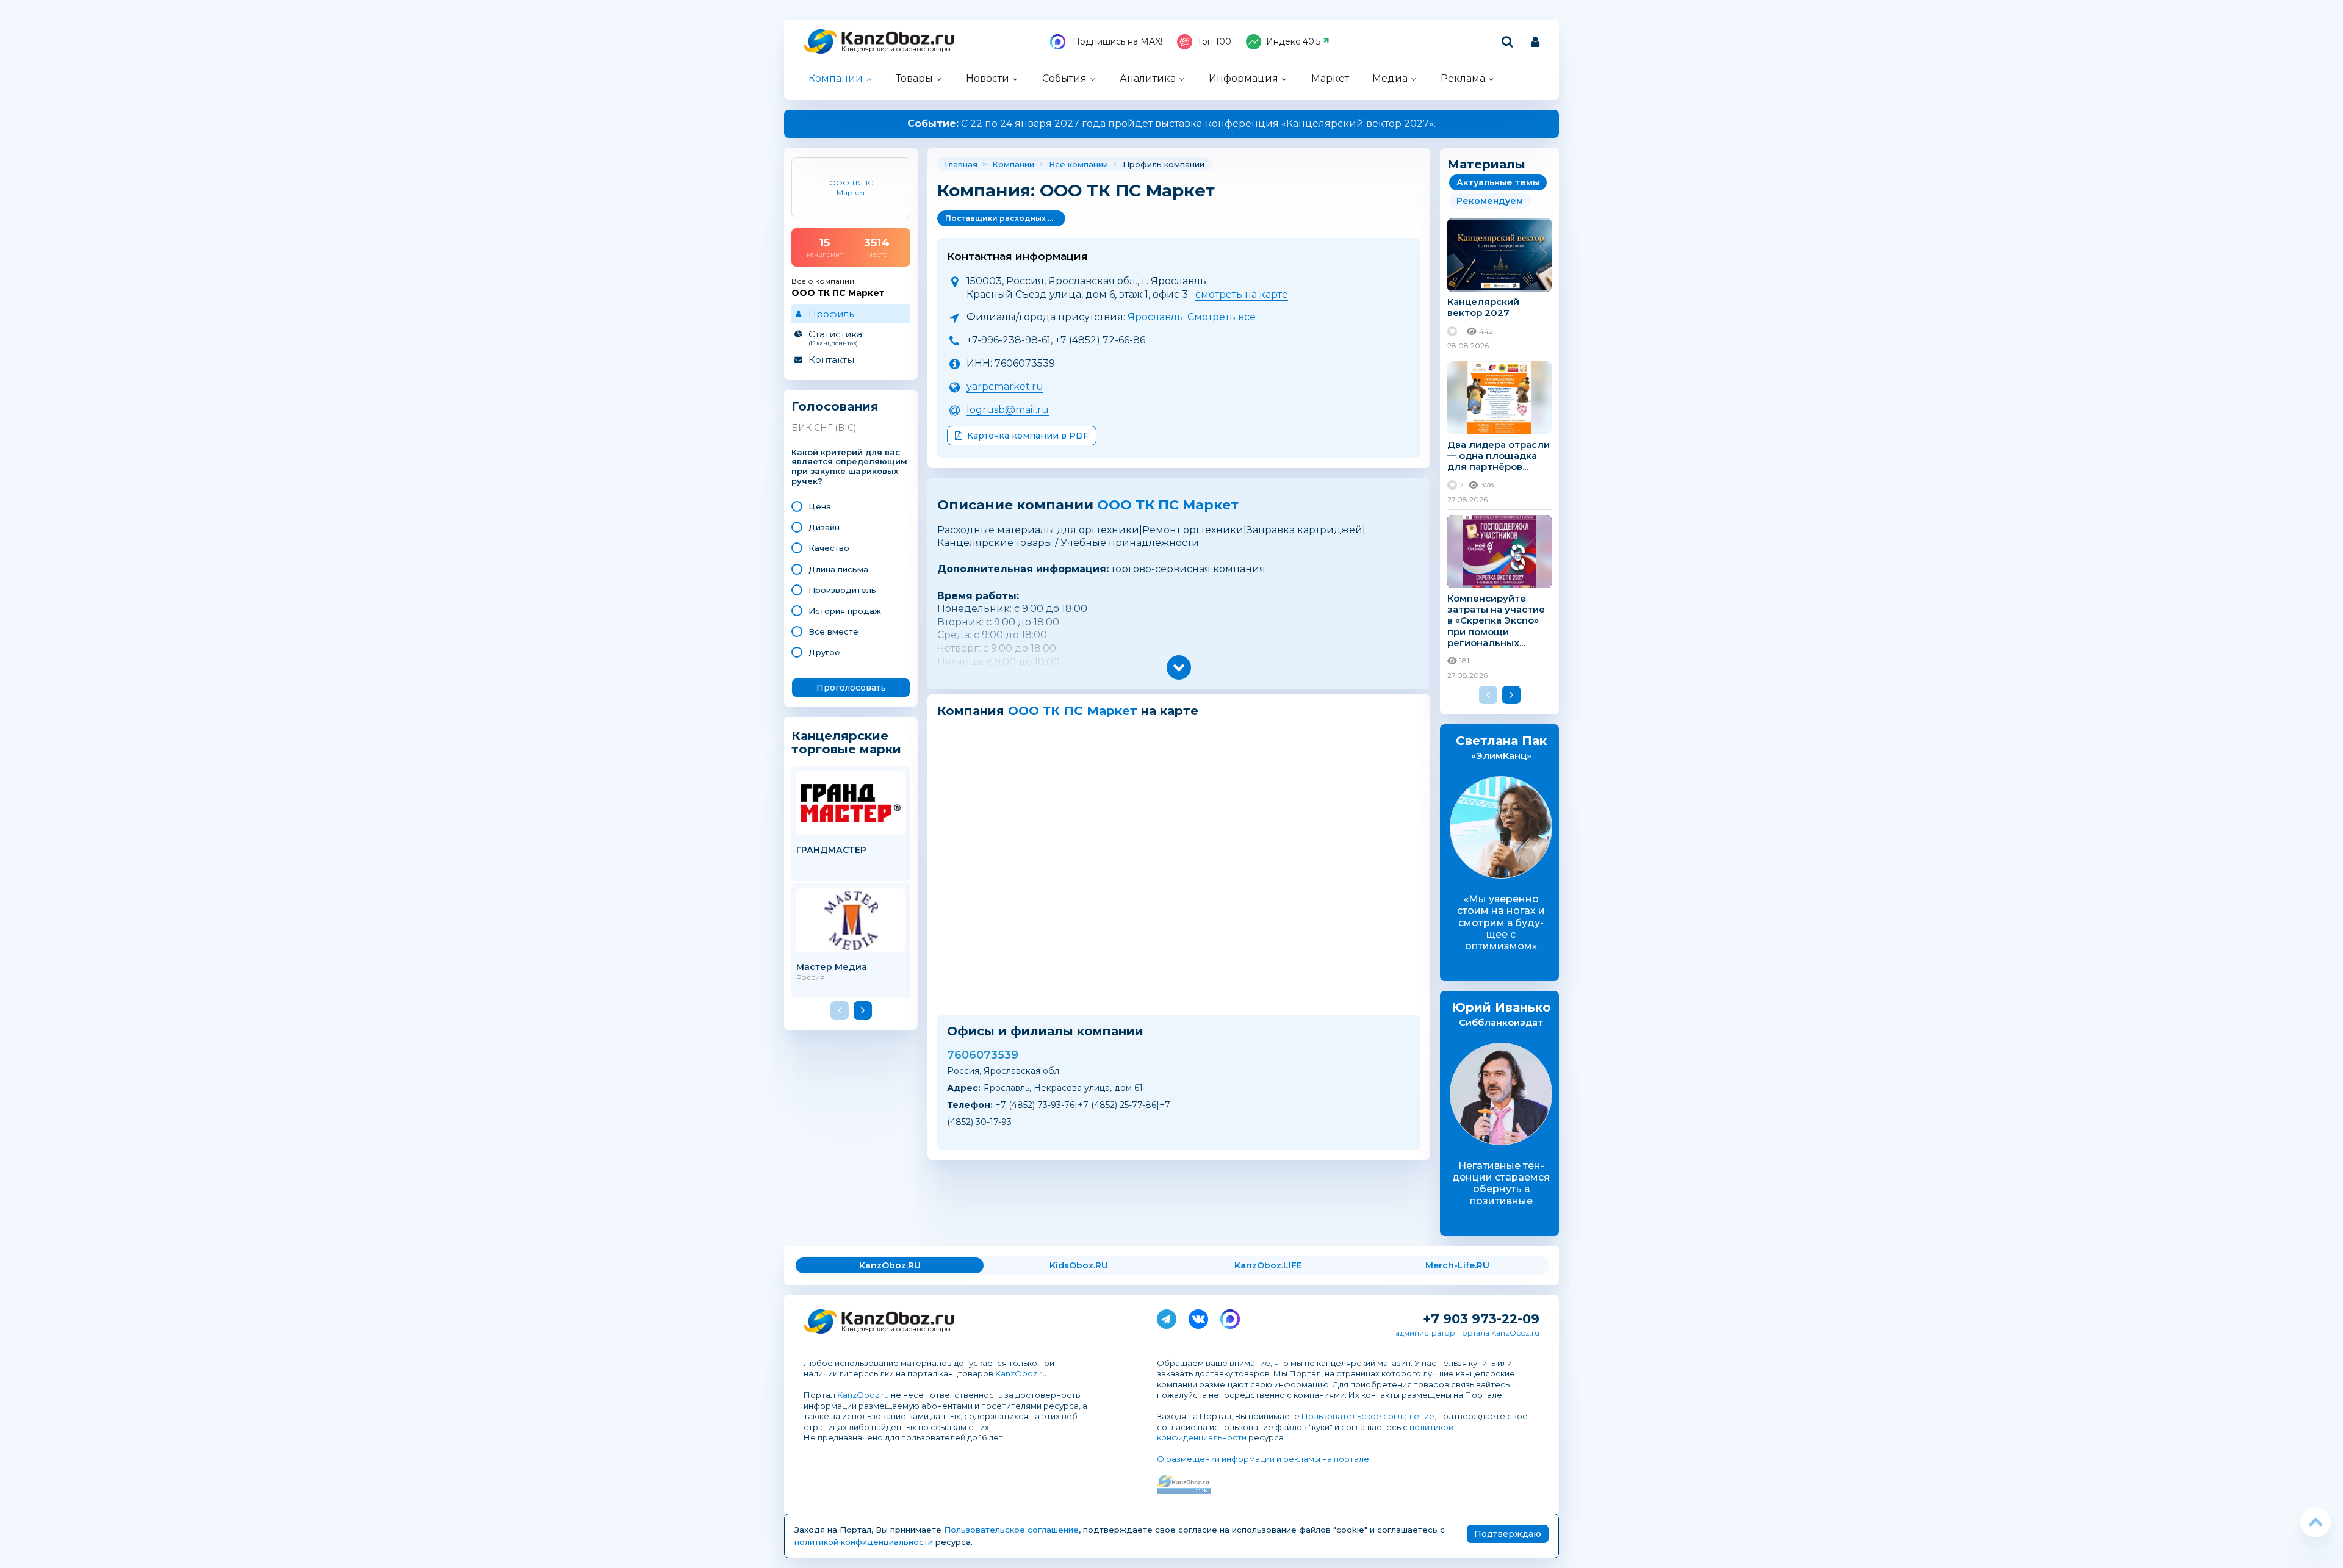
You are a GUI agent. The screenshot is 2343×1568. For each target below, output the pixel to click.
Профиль (831, 314)
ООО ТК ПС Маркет (1168, 505)
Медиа (1390, 78)
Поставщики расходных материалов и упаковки (1005, 218)
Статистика (835, 337)
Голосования (835, 407)
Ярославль (1155, 317)
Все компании (1078, 164)
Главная (961, 164)
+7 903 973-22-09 (1481, 1319)
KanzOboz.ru (1021, 1373)
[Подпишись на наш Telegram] (1167, 1317)
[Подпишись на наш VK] (1198, 1317)
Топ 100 (1214, 41)
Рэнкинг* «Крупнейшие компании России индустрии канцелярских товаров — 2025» (1172, 124)
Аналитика (1148, 78)
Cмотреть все (1222, 317)
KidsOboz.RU (1079, 1265)
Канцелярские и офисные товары (896, 49)
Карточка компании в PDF (1028, 436)
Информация (1243, 78)
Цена (820, 506)
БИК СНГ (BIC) (824, 428)
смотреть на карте (1242, 294)
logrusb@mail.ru (1008, 410)
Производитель (842, 590)
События (1064, 78)
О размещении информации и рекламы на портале (1263, 1459)
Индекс (1293, 41)
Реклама (1463, 78)
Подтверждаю (1508, 1534)
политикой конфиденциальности (864, 1542)
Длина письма (838, 569)
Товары (914, 78)
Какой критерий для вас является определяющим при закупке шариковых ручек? (849, 467)
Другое (824, 652)
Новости (988, 78)
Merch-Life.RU (1457, 1265)
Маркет (1330, 78)
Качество (829, 548)
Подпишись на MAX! (1116, 41)
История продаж (845, 611)
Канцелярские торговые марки (846, 742)
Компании (836, 78)
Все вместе (833, 631)
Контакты (831, 360)
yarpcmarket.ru (1005, 387)
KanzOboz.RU (890, 1265)
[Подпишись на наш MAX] (1230, 1317)
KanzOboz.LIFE (1268, 1265)
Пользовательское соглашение (1368, 1416)
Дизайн (824, 527)
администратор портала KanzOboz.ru (1467, 1333)
